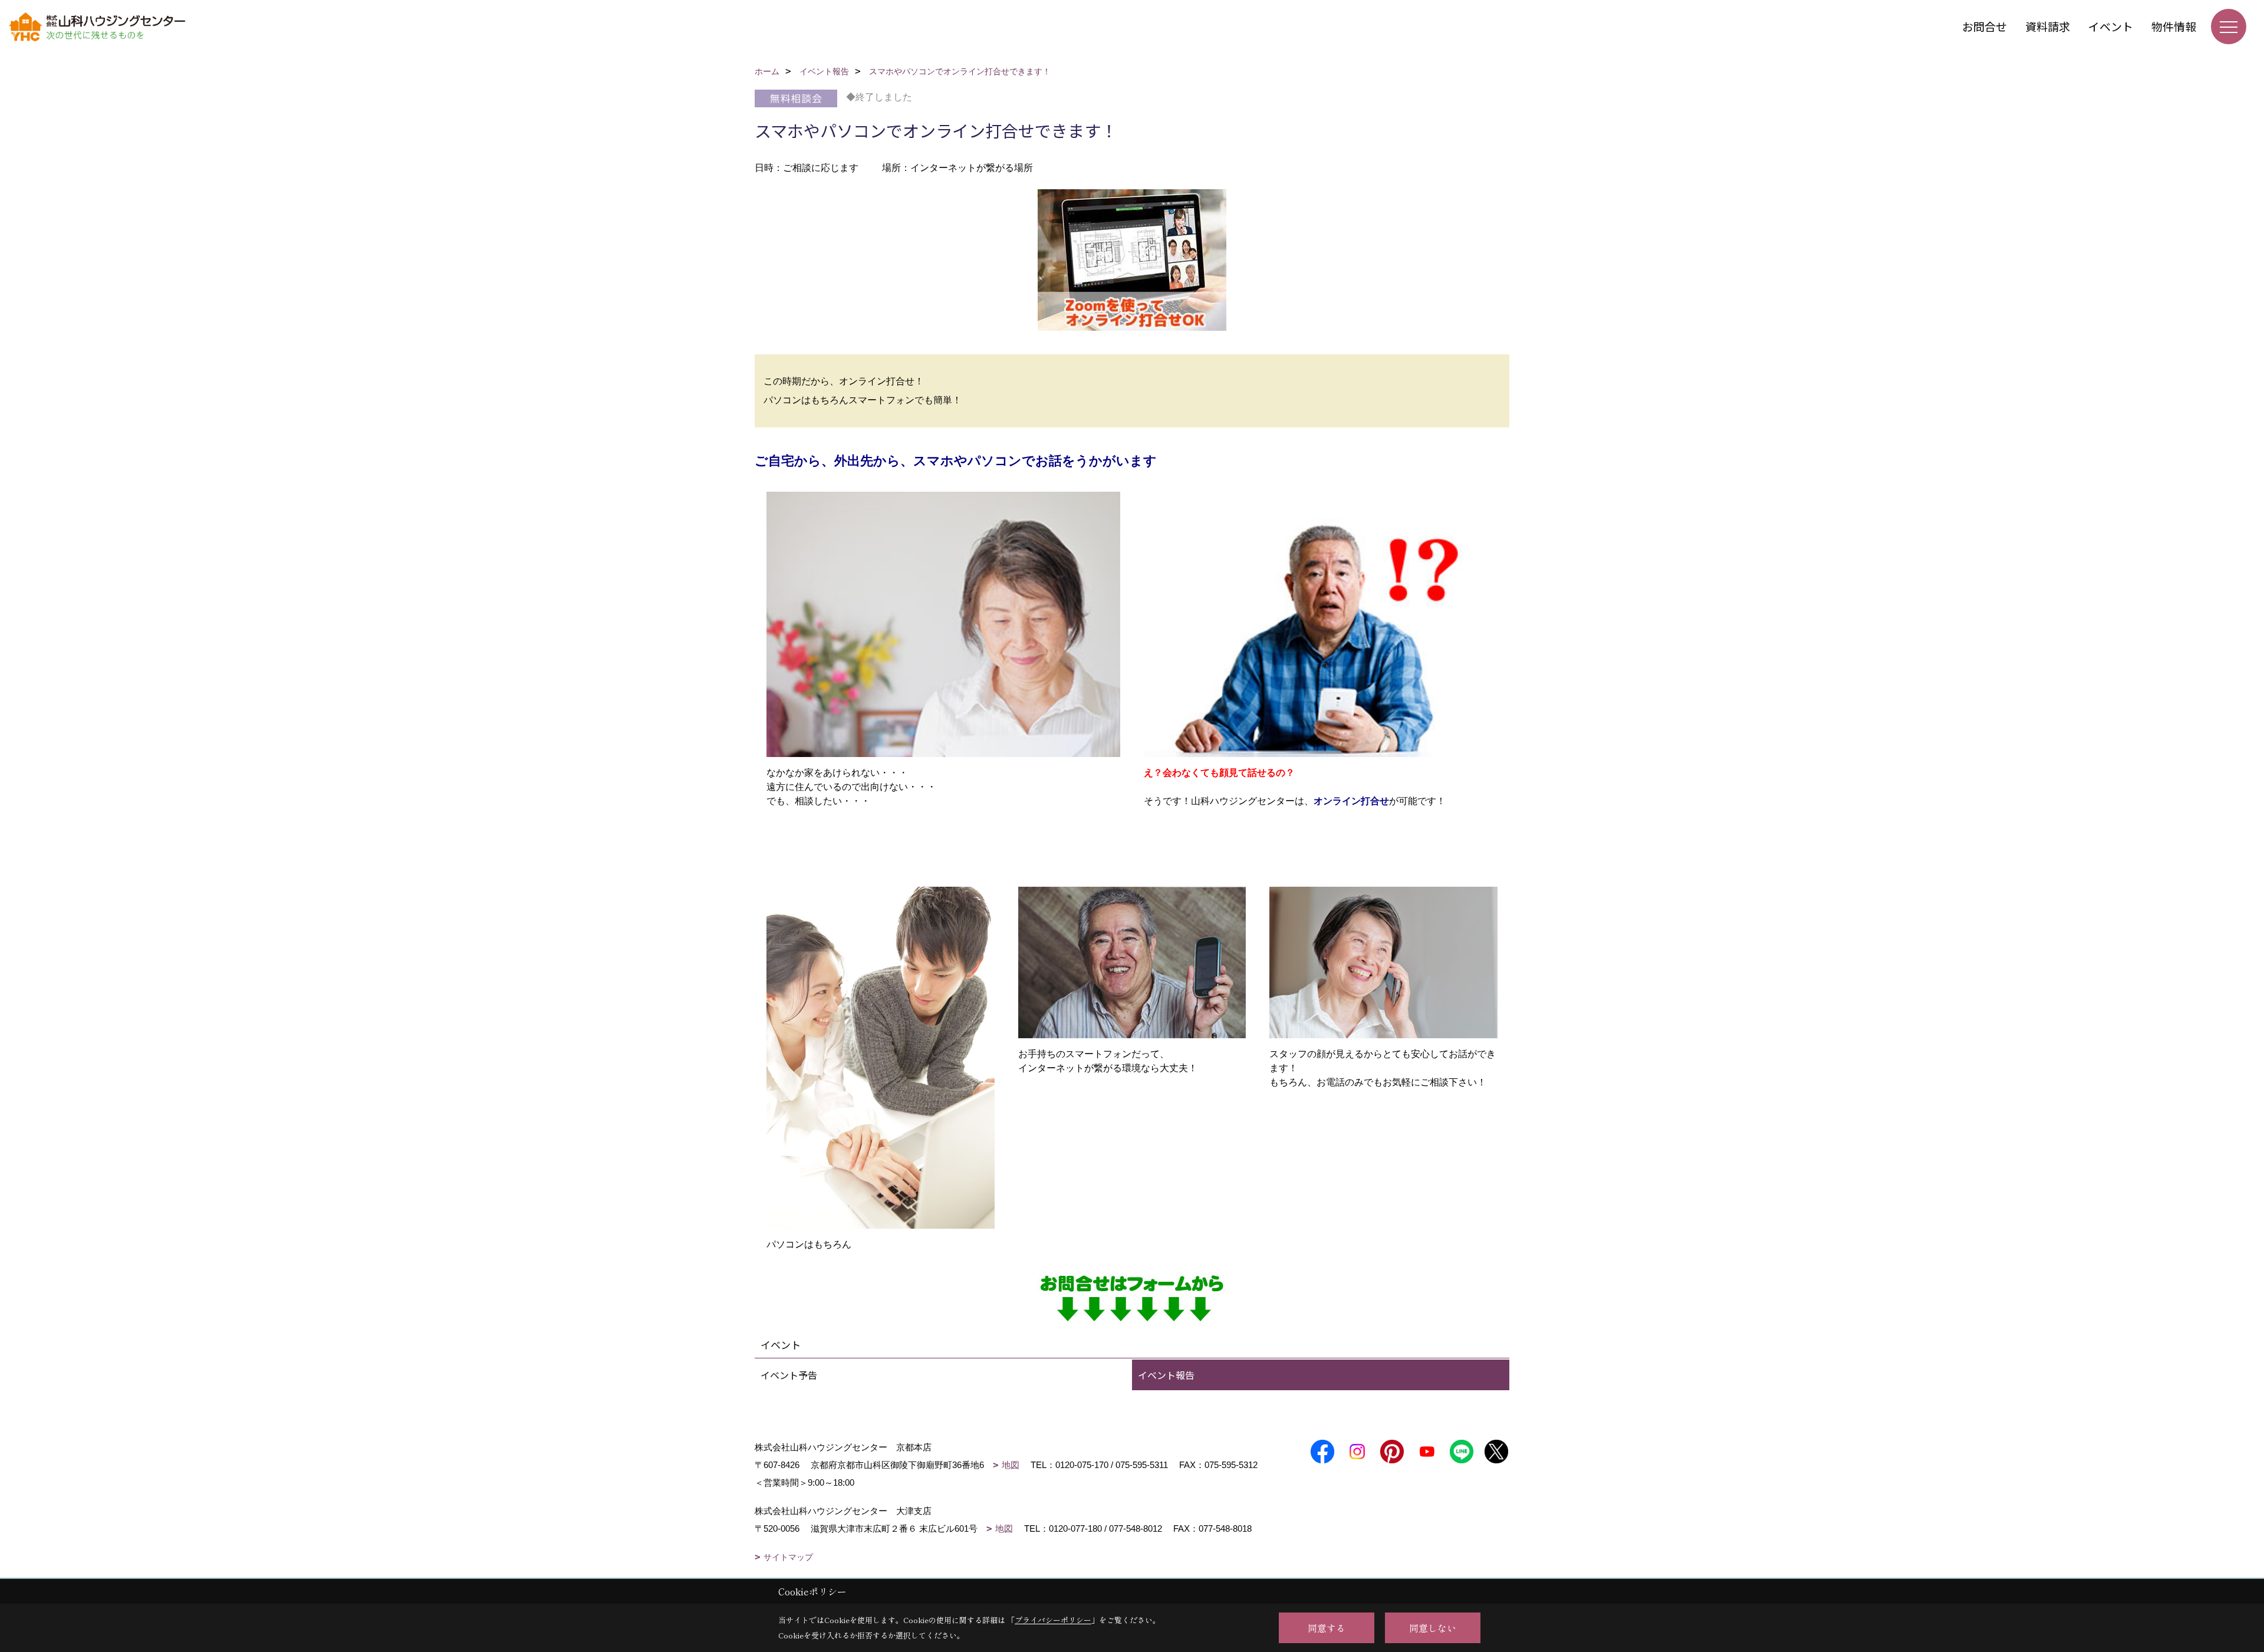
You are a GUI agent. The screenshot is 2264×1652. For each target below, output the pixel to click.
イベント (2111, 26)
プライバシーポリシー (1053, 1620)
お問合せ (1985, 26)
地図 (1011, 1465)
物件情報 (2174, 26)
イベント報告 (1166, 1375)
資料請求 (2048, 26)
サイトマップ (788, 1557)
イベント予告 (789, 1375)
